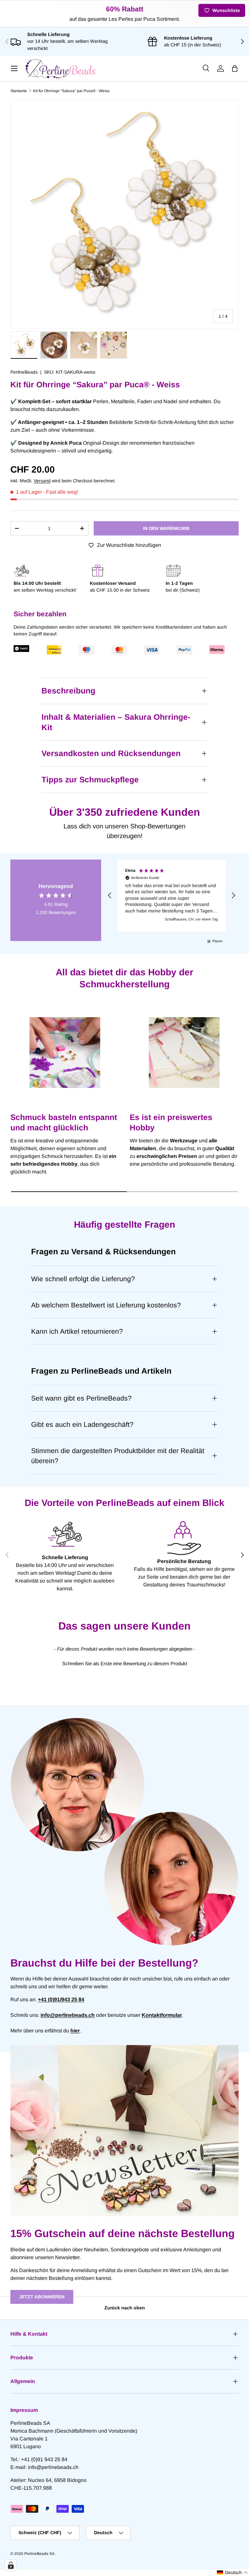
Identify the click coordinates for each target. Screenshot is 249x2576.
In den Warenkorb (166, 528)
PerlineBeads (24, 372)
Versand (42, 481)
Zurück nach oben (125, 2308)
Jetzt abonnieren (42, 2297)
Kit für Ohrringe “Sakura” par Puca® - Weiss (71, 91)
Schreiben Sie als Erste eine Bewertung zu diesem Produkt (125, 1663)
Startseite (19, 91)
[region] (172, 896)
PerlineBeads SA (39, 2554)
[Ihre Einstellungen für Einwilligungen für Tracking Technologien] (11, 2565)
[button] (235, 68)
